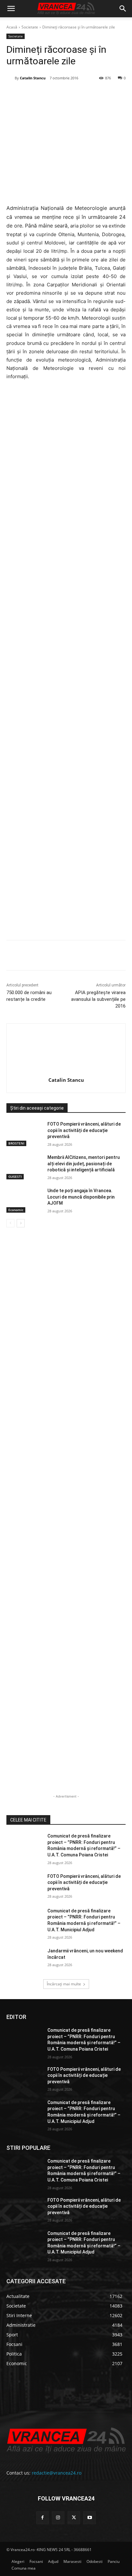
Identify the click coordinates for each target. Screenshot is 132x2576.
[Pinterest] (62, 94)
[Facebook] (33, 94)
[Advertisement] (66, 658)
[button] (11, 9)
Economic (16, 1210)
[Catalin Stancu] (11, 78)
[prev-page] (10, 1223)
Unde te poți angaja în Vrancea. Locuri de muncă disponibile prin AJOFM (81, 1197)
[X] (48, 94)
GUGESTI (15, 1176)
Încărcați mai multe (64, 1984)
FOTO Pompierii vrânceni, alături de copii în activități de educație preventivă (84, 1130)
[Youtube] (90, 2518)
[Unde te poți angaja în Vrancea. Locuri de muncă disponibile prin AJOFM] (24, 1200)
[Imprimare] (107, 94)
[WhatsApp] (77, 94)
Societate (30, 27)
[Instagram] (58, 2518)
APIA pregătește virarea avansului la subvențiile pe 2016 (98, 999)
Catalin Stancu (33, 78)
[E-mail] (92, 94)
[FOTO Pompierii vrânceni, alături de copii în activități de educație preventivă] (24, 1134)
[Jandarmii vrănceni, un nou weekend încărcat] (24, 1960)
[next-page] (21, 1223)
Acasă (12, 27)
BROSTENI (16, 1143)
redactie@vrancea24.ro (57, 2473)
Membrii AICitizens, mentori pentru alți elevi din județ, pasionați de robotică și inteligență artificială (84, 1164)
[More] (122, 956)
